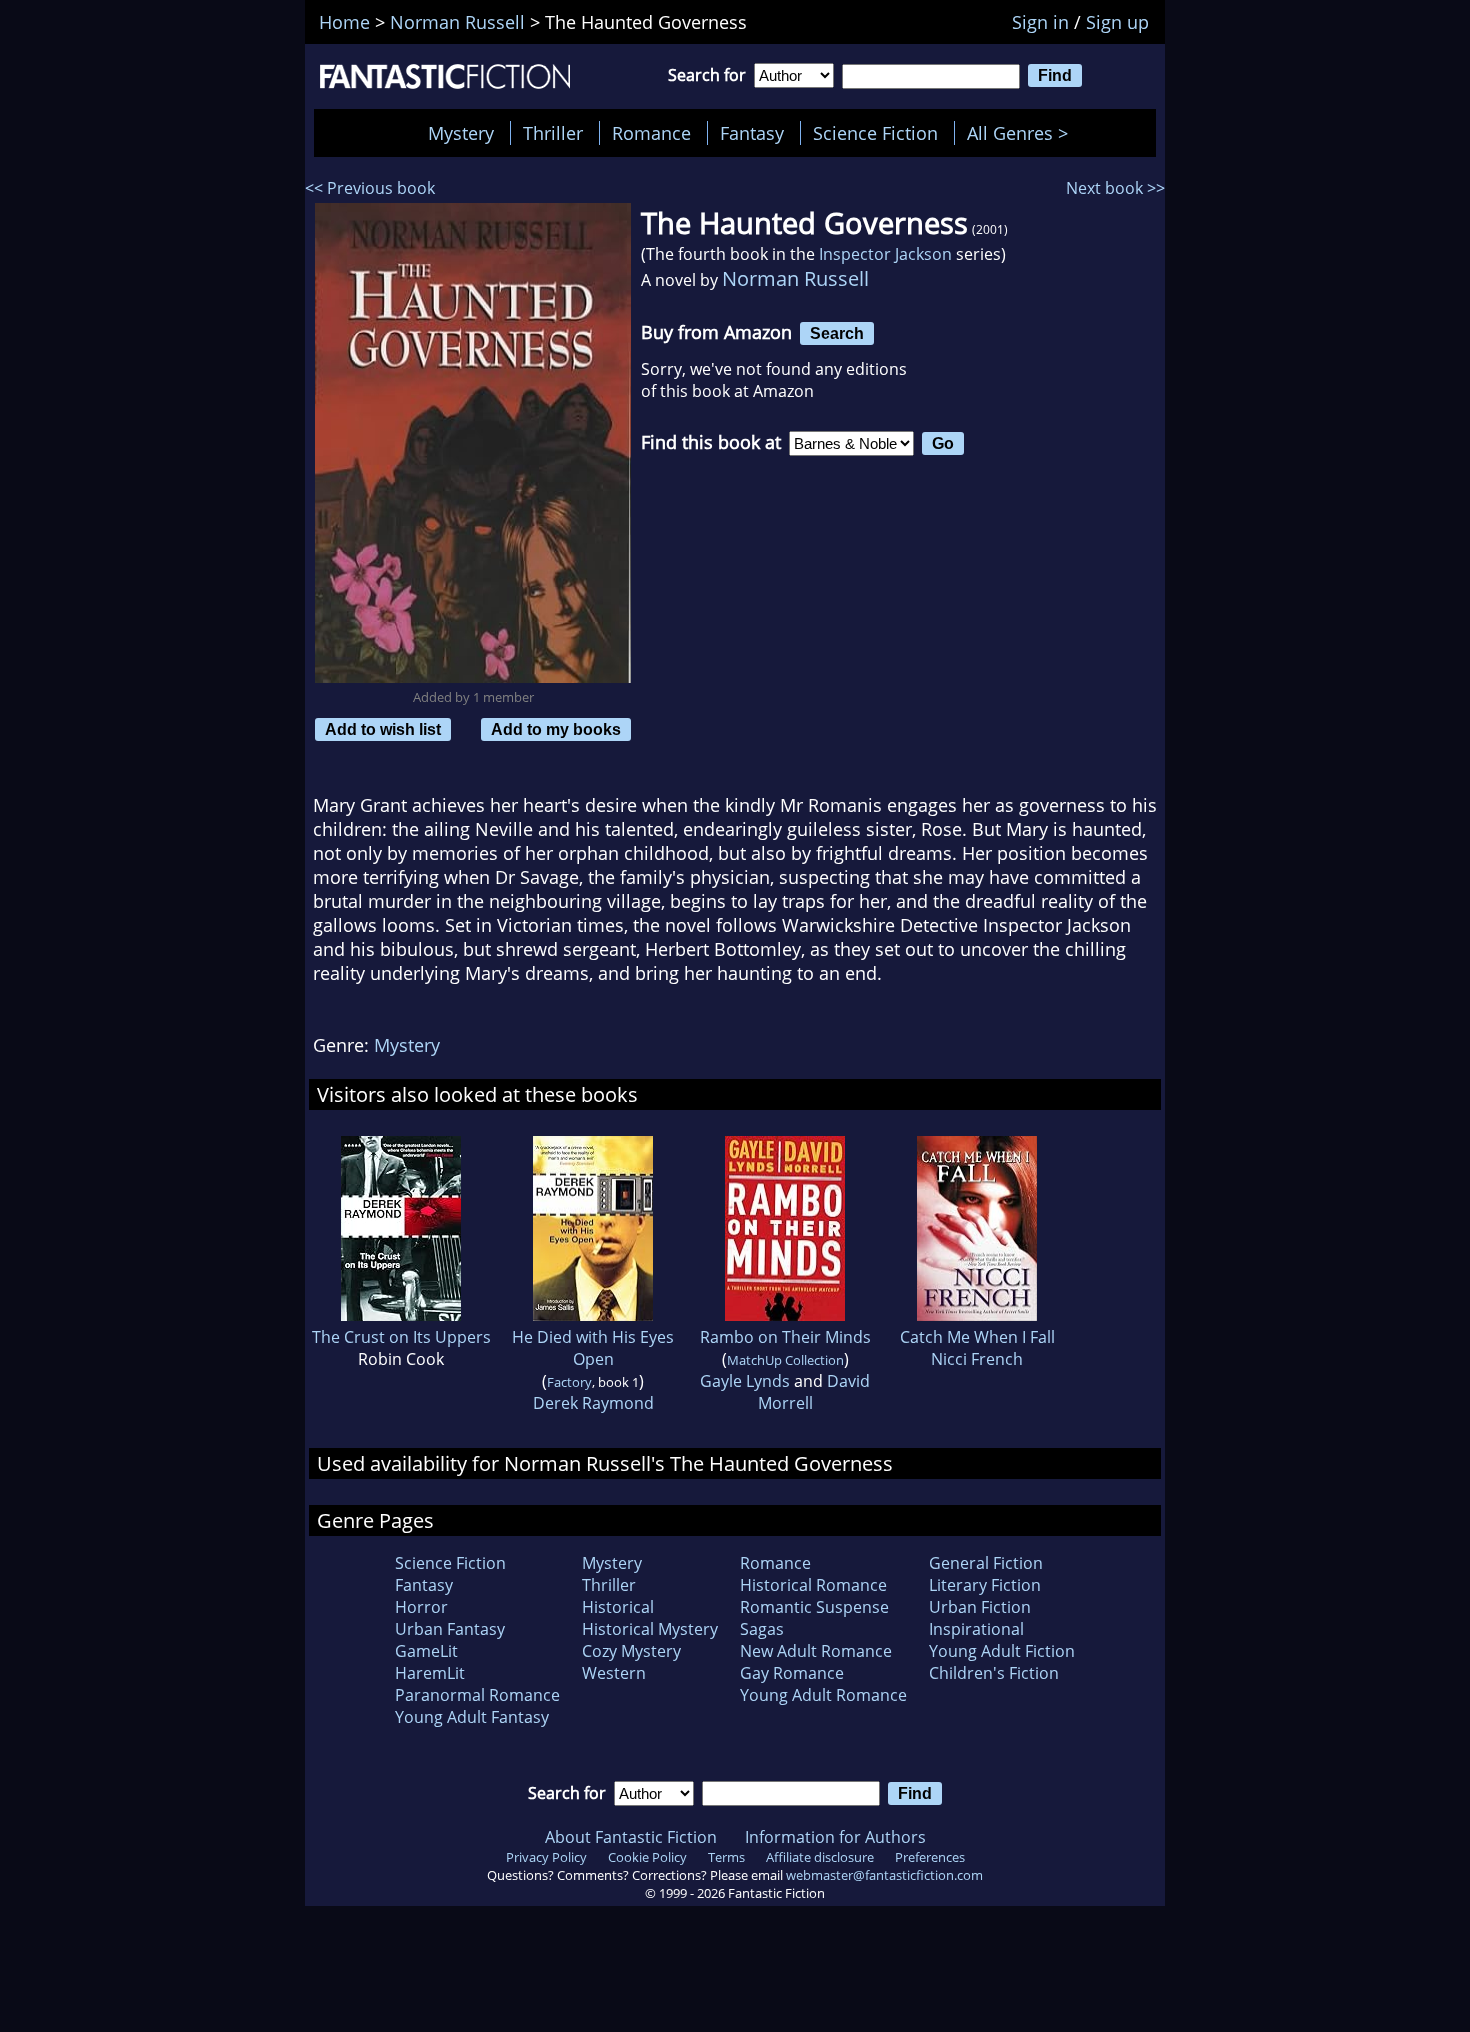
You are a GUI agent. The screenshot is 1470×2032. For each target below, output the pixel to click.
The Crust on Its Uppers (401, 1337)
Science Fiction (875, 133)
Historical (618, 1607)
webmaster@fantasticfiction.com (884, 1875)
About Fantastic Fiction (631, 1837)
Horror (421, 1607)
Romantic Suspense (814, 1607)
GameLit (426, 1651)
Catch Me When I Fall (977, 1337)
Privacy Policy (546, 1857)
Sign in (1040, 22)
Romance (651, 133)
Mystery (461, 133)
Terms (726, 1857)
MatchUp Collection (785, 1360)
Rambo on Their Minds (785, 1337)
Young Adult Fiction (1002, 1651)
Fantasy (752, 133)
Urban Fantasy (450, 1629)
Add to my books (556, 729)
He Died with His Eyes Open (593, 1348)
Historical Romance (813, 1585)
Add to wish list (383, 729)
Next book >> (1115, 188)
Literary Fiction (985, 1585)
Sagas (762, 1629)
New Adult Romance (816, 1651)
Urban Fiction (980, 1607)
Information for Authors (835, 1837)
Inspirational (976, 1629)
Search (837, 333)
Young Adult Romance (823, 1695)
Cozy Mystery (631, 1651)
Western (614, 1673)
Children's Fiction (994, 1673)
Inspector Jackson (885, 254)
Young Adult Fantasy (472, 1717)
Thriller (553, 133)
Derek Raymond (593, 1403)
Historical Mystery (650, 1629)
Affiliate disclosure (820, 1857)
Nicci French (977, 1359)
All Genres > (1022, 133)
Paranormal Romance (477, 1695)
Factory (569, 1382)
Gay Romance (792, 1673)
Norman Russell (795, 278)
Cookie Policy (647, 1857)
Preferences (930, 1857)
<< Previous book (370, 188)
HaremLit (430, 1673)
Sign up (1117, 22)
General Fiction (986, 1563)
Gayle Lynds (745, 1381)
